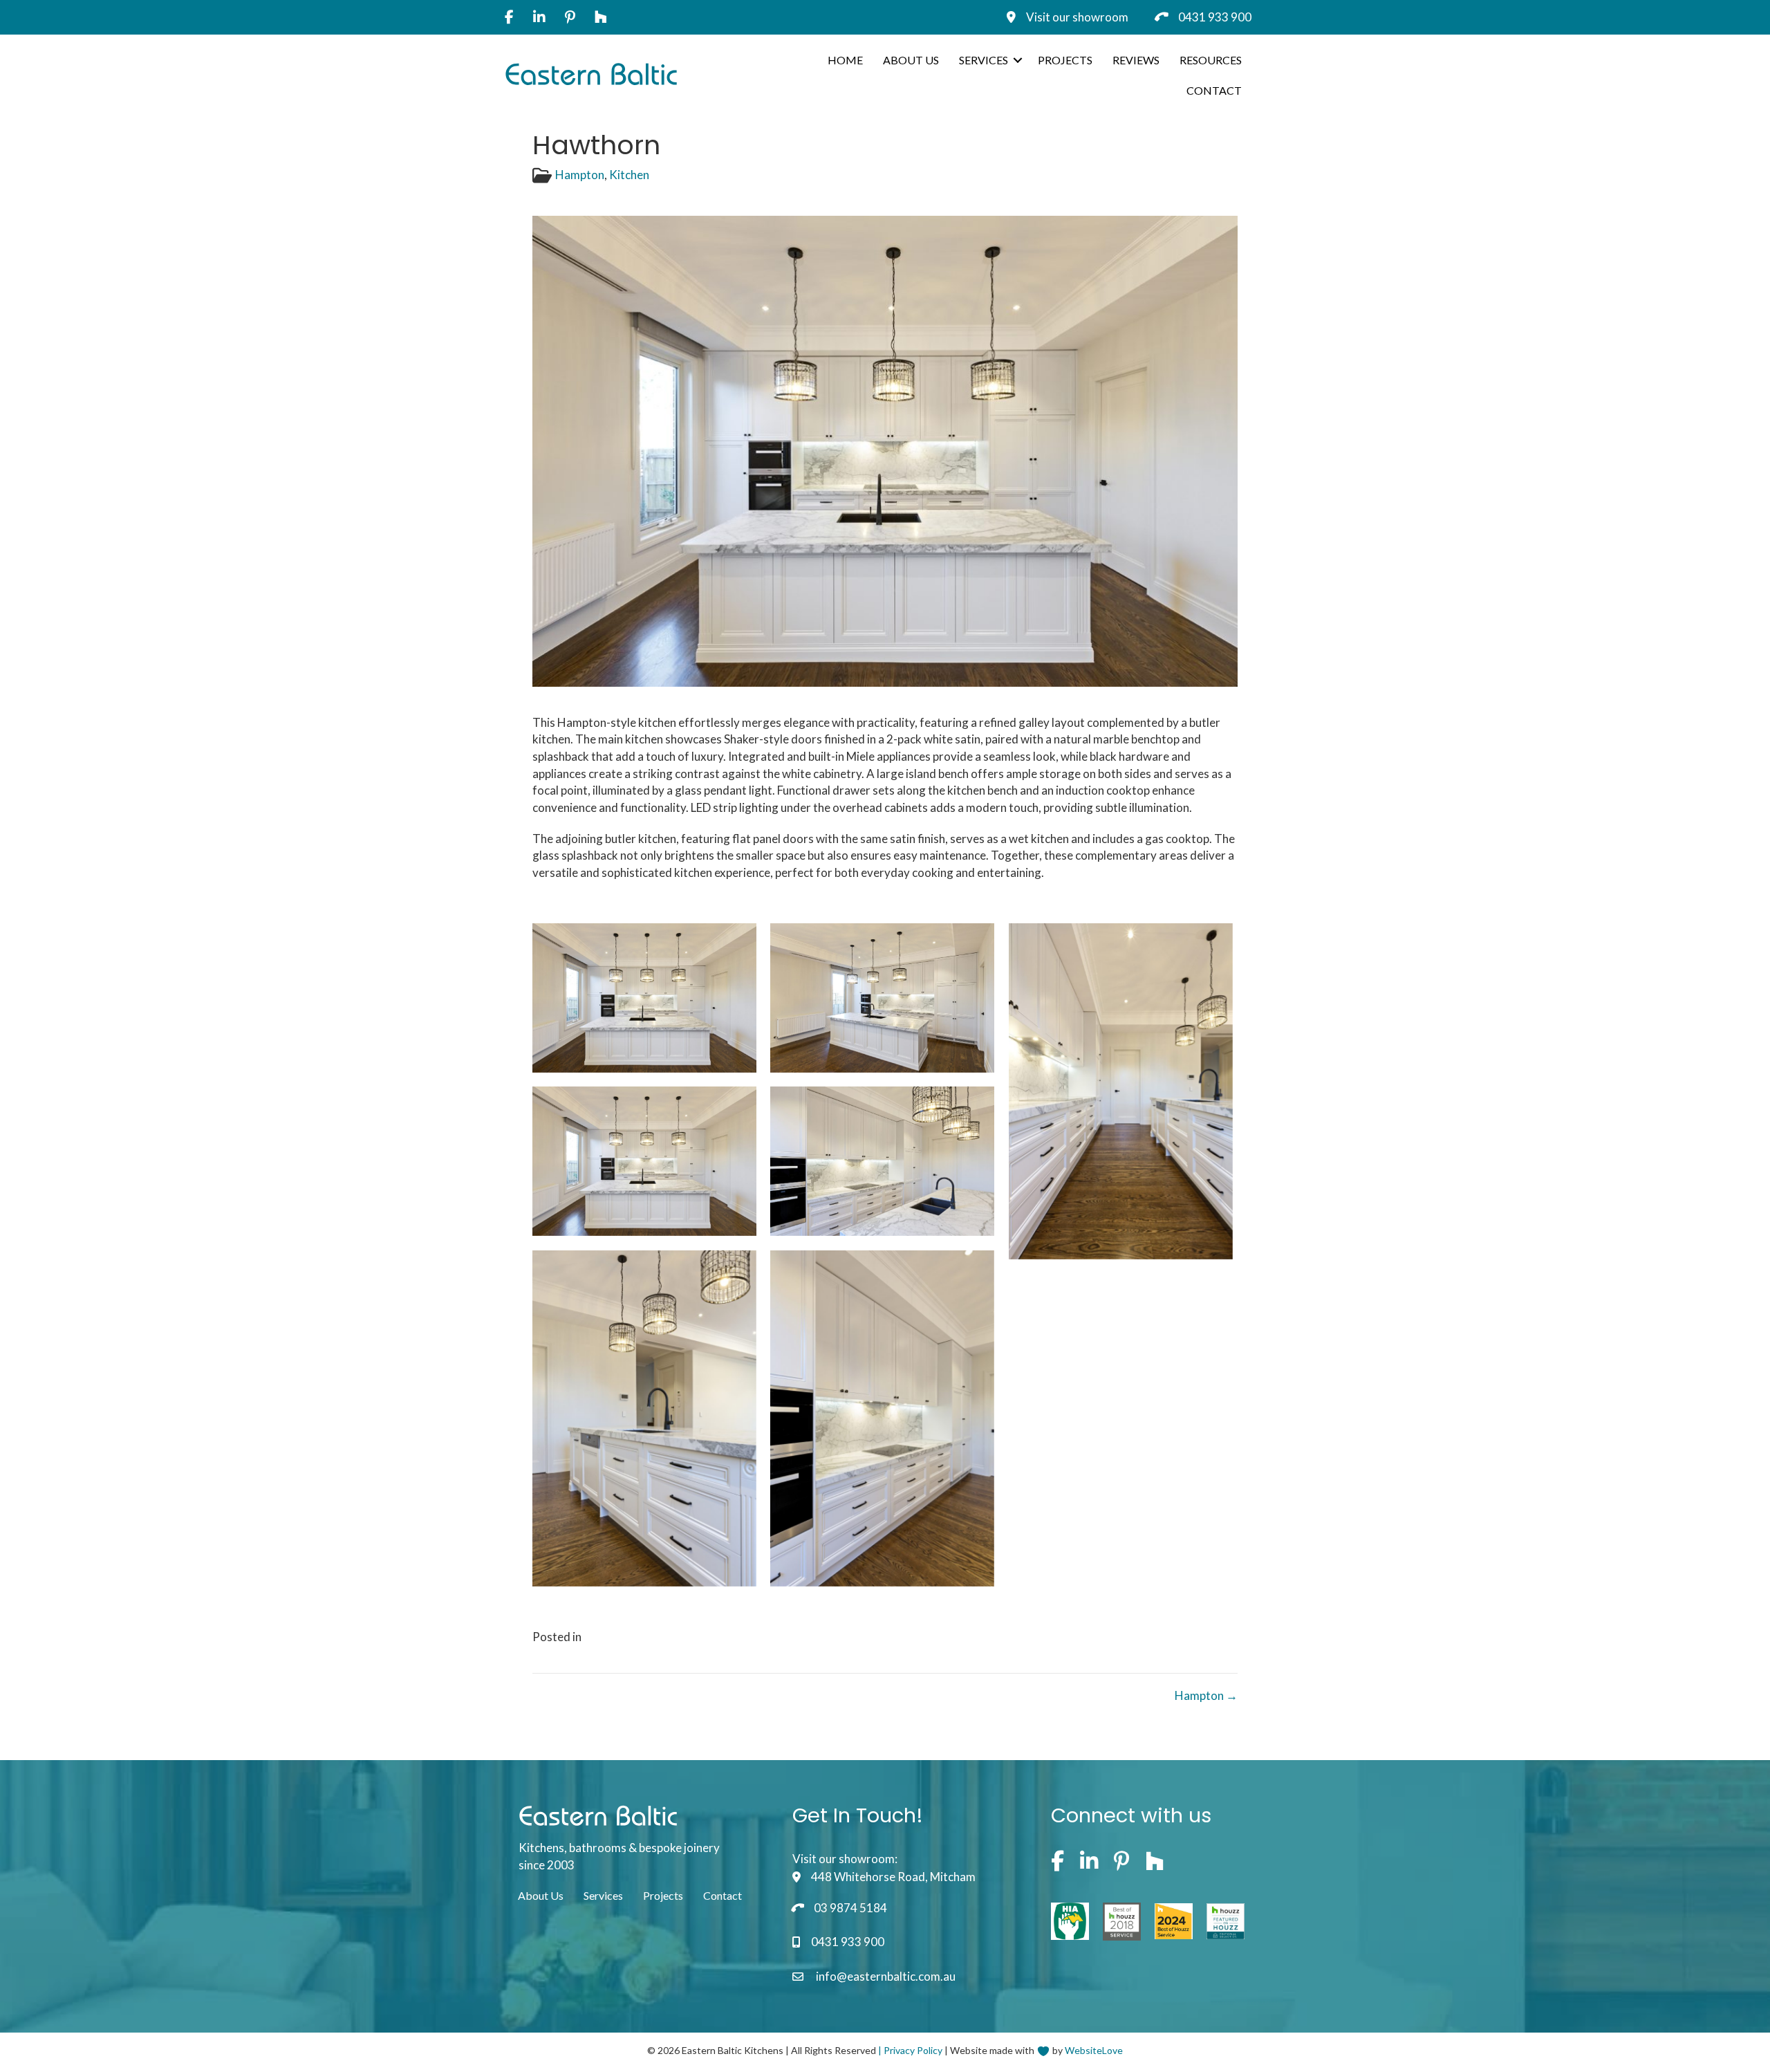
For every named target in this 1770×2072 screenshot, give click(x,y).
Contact (1214, 90)
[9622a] (644, 998)
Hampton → (1206, 1695)
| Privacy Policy (910, 2050)
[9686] (644, 1418)
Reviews (1136, 60)
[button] (1018, 60)
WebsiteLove (1094, 2050)
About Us (911, 60)
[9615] (882, 1418)
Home (845, 60)
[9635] (882, 998)
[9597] (882, 1161)
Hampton (580, 175)
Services (984, 60)
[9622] (644, 1161)
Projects (1065, 60)
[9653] (1121, 1091)
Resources (1211, 60)
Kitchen (629, 175)
